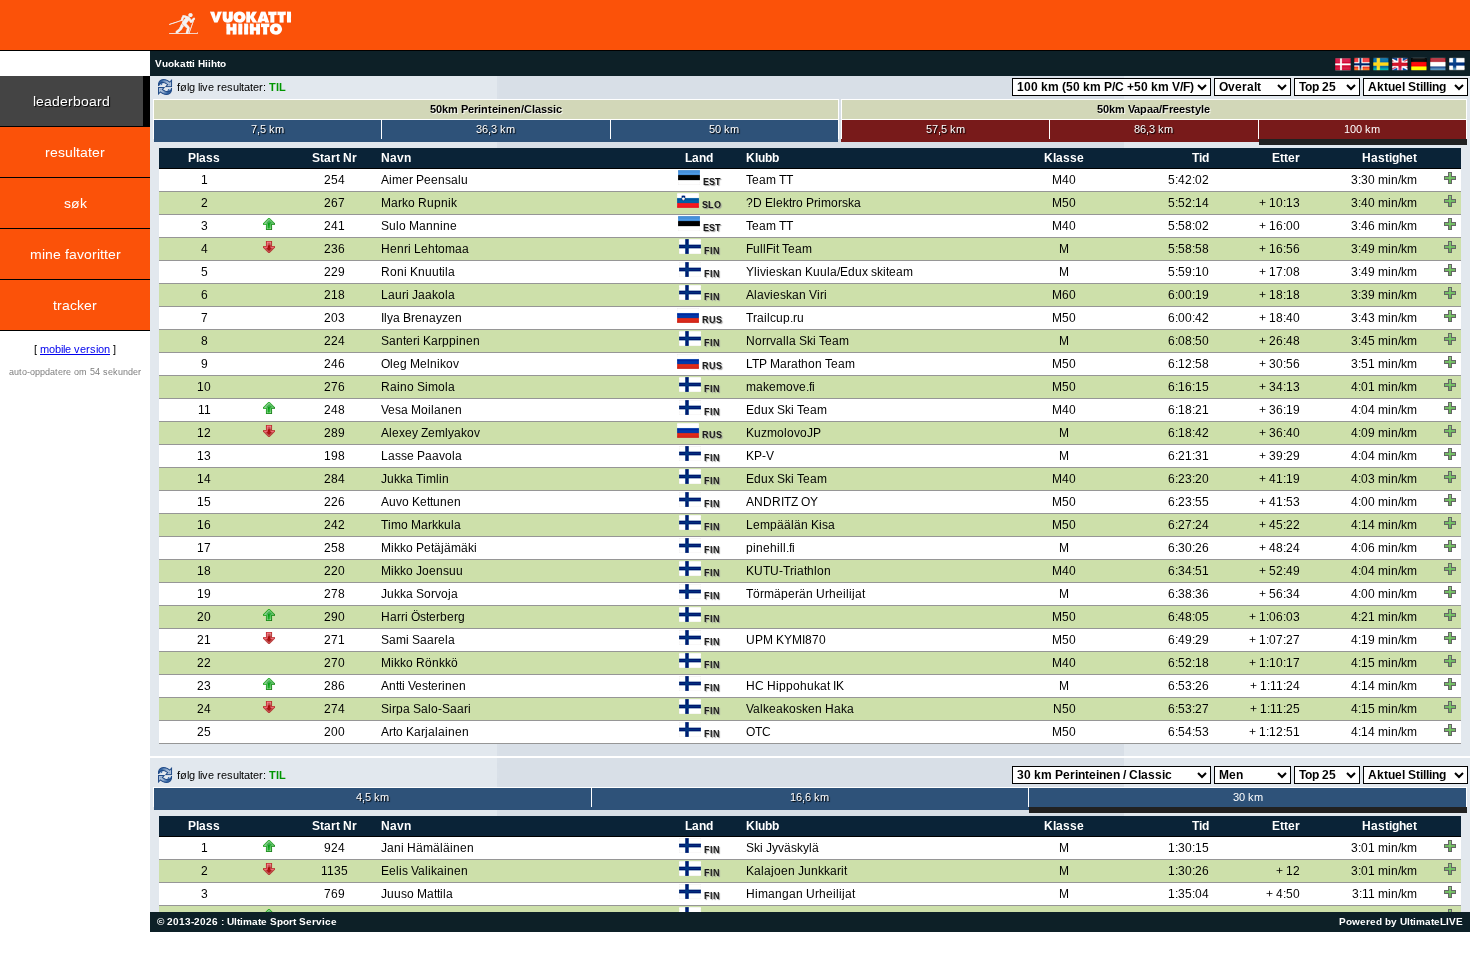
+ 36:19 (1279, 410)
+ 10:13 (1279, 203)
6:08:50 (1188, 341)
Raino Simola (418, 387)
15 (204, 502)
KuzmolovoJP (783, 433)
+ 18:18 (1279, 295)
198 (334, 456)
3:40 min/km (1384, 203)
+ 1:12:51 (1274, 732)
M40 (1064, 180)
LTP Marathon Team (800, 364)
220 (334, 571)
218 (334, 295)
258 (334, 548)
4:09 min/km (1384, 433)
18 (204, 571)
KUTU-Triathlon (788, 571)
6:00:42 (1188, 318)
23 (204, 686)
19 (204, 594)
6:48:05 (1188, 617)
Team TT (769, 180)
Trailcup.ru (775, 318)
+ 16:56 (1279, 249)
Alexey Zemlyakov (430, 433)
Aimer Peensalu (424, 180)
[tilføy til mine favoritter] (1450, 178)
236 (334, 249)
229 (334, 272)
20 (204, 617)
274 (334, 709)
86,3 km (1153, 129)
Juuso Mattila (417, 894)
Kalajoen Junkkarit (796, 871)
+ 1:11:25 (1275, 709)
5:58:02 (1188, 226)
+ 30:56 (1279, 364)
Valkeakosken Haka (800, 709)
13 (204, 456)
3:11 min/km (1384, 894)
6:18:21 (1188, 410)
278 (334, 594)
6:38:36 (1188, 594)
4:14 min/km (1384, 525)
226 (334, 502)
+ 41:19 (1279, 479)
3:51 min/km (1384, 364)
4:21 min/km (1384, 617)
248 (334, 410)
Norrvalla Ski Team (797, 341)
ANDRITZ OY (782, 502)
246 (334, 364)
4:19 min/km (1384, 640)
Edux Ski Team (786, 410)
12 (204, 433)
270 (334, 663)
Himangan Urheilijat (800, 894)
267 (334, 203)
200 (334, 732)
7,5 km (267, 129)
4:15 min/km (1384, 663)
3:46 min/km (1384, 226)
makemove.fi (780, 387)
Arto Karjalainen (425, 732)
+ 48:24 (1279, 548)
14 (204, 479)
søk (75, 203)
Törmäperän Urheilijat (805, 594)
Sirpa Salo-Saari (426, 709)
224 (334, 341)
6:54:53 (1188, 732)
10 (204, 387)
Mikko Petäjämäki (429, 548)
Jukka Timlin (415, 479)
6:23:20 (1188, 479)
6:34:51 (1188, 571)
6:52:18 (1188, 663)
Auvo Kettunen (421, 502)
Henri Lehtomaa (425, 249)
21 (204, 640)
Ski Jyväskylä (782, 848)
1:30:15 (1188, 848)
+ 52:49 (1279, 571)
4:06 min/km (1384, 548)
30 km (1248, 797)
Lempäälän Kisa (790, 525)
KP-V (760, 456)
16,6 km (809, 797)
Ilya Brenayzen (421, 318)
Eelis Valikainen (424, 871)
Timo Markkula (421, 525)
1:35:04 (1188, 894)
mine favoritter (75, 254)
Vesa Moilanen (421, 410)
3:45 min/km (1384, 341)
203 (334, 318)
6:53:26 (1188, 686)
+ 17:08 (1279, 272)
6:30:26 (1188, 548)
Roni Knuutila (418, 272)
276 (334, 387)
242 (334, 525)
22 (204, 663)
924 (334, 848)
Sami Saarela (418, 640)
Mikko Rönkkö (419, 663)
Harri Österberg (423, 617)
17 (204, 548)
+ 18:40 (1279, 318)
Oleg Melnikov (420, 364)
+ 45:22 (1279, 525)
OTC (758, 732)
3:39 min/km (1384, 295)
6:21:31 (1188, 456)
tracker (75, 305)
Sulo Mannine (419, 226)
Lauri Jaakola (418, 295)
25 (204, 732)
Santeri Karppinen (430, 341)
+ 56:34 (1279, 594)
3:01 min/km (1384, 848)
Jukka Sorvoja (419, 594)
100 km (1362, 129)
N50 (1064, 709)
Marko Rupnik (419, 203)
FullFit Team (779, 249)
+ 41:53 (1279, 502)
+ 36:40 (1279, 433)
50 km (724, 129)
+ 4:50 (1283, 894)
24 (204, 709)
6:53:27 (1188, 709)
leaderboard (71, 101)
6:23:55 (1188, 502)
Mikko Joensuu (422, 571)
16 (204, 525)
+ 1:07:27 (1274, 640)
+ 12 (1288, 871)
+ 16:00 (1279, 226)
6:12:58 (1188, 364)
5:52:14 (1188, 203)
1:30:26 (1188, 871)
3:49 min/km (1384, 249)
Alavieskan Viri (786, 295)
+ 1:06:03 (1274, 617)
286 (334, 686)
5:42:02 (1188, 180)
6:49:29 (1188, 640)
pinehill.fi (770, 548)
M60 (1064, 295)
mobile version (75, 349)
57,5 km (945, 129)
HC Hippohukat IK (795, 686)
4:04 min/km (1384, 410)
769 (334, 894)
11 (204, 410)
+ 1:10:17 (1274, 663)
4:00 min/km (1384, 502)
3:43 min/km (1384, 318)
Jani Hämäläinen (427, 848)
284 (334, 479)
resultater (75, 152)
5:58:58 (1188, 249)
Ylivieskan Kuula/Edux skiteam (829, 272)
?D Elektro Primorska (803, 203)
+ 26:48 (1279, 341)
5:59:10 (1188, 272)
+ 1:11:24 (1275, 686)
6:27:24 (1188, 525)
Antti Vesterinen (423, 686)
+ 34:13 (1279, 387)
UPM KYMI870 (786, 640)
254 (334, 180)
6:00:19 (1188, 295)
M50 (1064, 203)
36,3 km (495, 129)
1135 (334, 871)
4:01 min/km (1384, 387)
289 (334, 433)
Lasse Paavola (421, 456)
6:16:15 (1188, 387)
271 (334, 640)
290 (334, 617)
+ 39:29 (1279, 456)
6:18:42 (1188, 433)
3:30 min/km (1384, 180)
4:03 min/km (1384, 479)
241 (334, 226)
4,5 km (372, 797)
